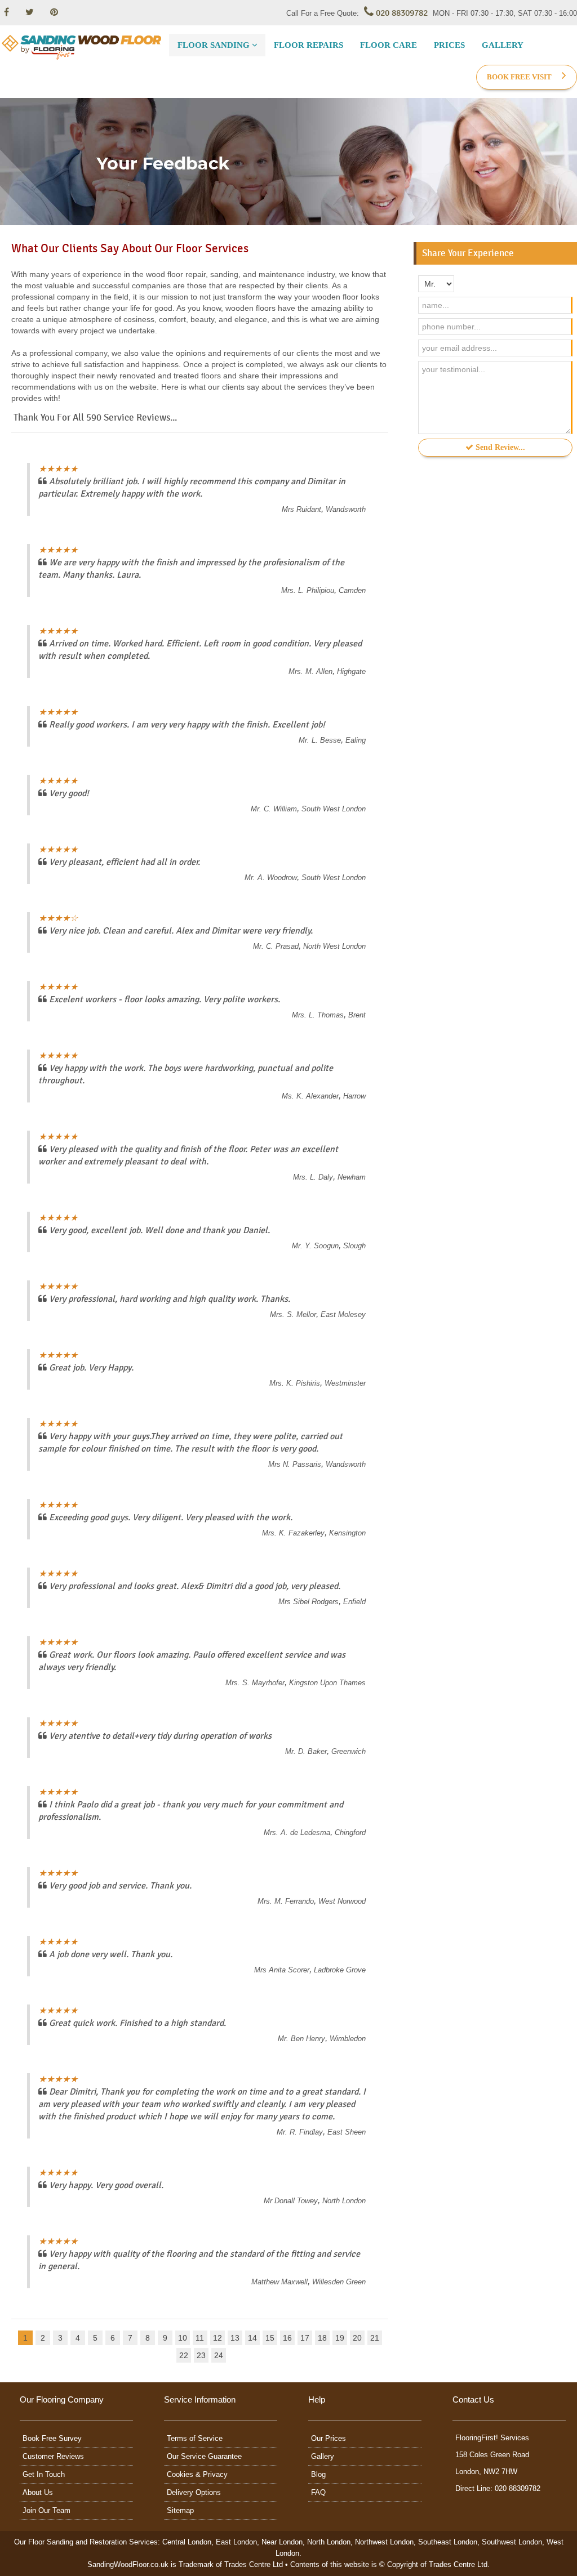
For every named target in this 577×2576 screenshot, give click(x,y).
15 (270, 2338)
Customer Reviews (53, 2456)
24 (219, 2355)
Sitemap (180, 2510)
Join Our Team (46, 2510)
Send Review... (499, 447)
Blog (318, 2474)
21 (375, 2338)
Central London (187, 2542)
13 (235, 2338)
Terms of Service (195, 2438)
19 (340, 2338)
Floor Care (389, 45)
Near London (282, 2542)
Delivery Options (194, 2492)
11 (200, 2338)
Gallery (503, 45)
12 (218, 2338)
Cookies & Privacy (197, 2474)
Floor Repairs (309, 45)
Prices (449, 45)
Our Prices (329, 2438)
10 (183, 2338)
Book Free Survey (52, 2438)
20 (357, 2338)
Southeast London (448, 2542)
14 (252, 2338)
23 (201, 2355)
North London (329, 2542)
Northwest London (384, 2542)
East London (236, 2542)
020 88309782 (401, 13)
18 (322, 2338)
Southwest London (512, 2542)
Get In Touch (44, 2474)
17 (305, 2338)
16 (287, 2338)
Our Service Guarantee (204, 2456)
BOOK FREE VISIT (520, 77)
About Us (38, 2492)
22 (184, 2355)
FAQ (318, 2492)
